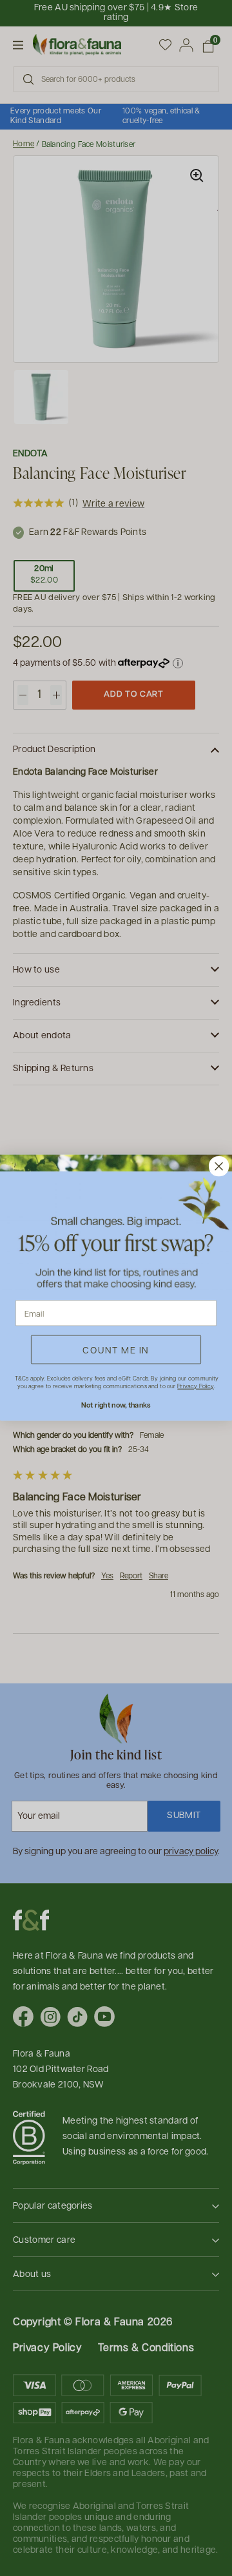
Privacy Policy (195, 1386)
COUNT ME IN (116, 1350)
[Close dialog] (219, 1167)
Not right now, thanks (116, 1405)
